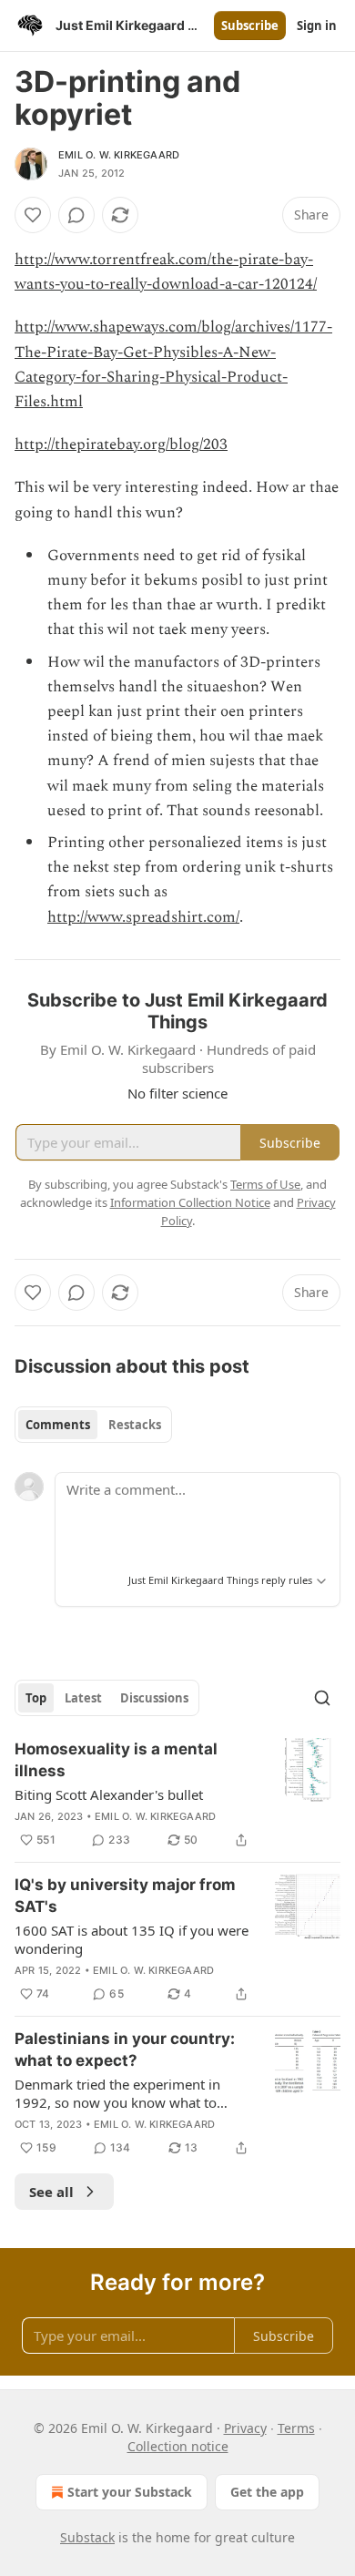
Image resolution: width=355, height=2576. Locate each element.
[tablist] (93, 1425)
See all (51, 2192)
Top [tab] (36, 1698)
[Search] (322, 1698)
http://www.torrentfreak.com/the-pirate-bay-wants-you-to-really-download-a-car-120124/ (166, 272)
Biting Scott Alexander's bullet (109, 1794)
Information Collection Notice (190, 1202)
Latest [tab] (83, 1698)
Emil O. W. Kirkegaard (119, 155)
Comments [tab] (58, 1425)
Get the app (267, 2492)
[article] (177, 1794)
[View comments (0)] (76, 215)
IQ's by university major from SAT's (125, 1896)
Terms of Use (265, 1184)
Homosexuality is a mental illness (116, 1760)
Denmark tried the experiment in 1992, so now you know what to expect (117, 2093)
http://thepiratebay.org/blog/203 (121, 445)
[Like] (33, 215)
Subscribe (250, 26)
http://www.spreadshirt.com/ (143, 917)
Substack (87, 2537)
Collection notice (178, 2446)
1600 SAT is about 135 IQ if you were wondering (132, 1939)
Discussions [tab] (154, 1698)
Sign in (317, 26)
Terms (296, 2428)
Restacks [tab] (135, 1425)
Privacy (245, 2428)
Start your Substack (130, 2492)
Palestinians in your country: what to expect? (125, 2050)
